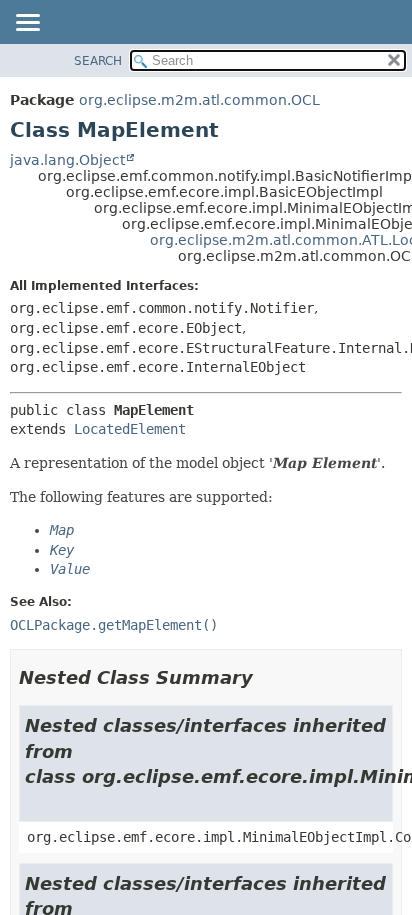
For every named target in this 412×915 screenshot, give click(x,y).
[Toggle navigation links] (27, 24)
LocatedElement (130, 429)
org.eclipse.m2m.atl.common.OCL (199, 100)
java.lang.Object (67, 160)
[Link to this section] (267, 677)
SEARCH (98, 61)
